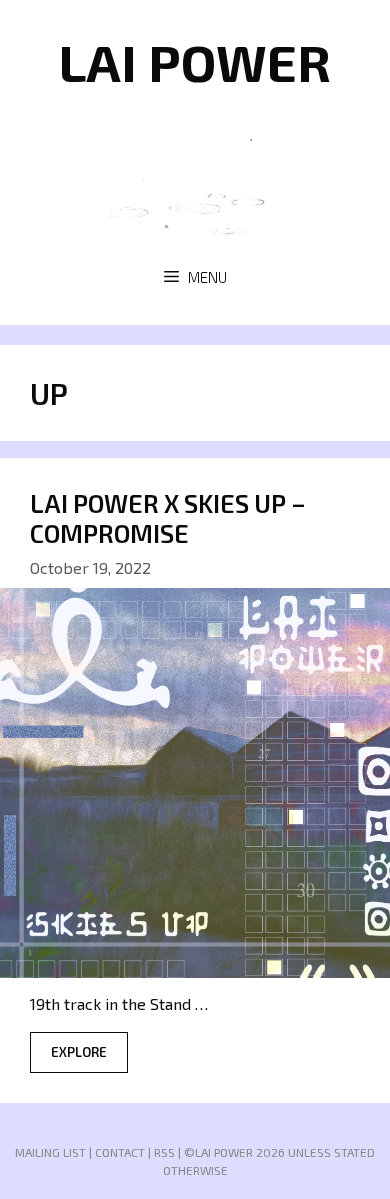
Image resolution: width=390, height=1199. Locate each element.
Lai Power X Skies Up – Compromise (168, 518)
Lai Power (195, 61)
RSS (164, 1152)
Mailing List (50, 1152)
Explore (79, 1052)
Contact (120, 1152)
